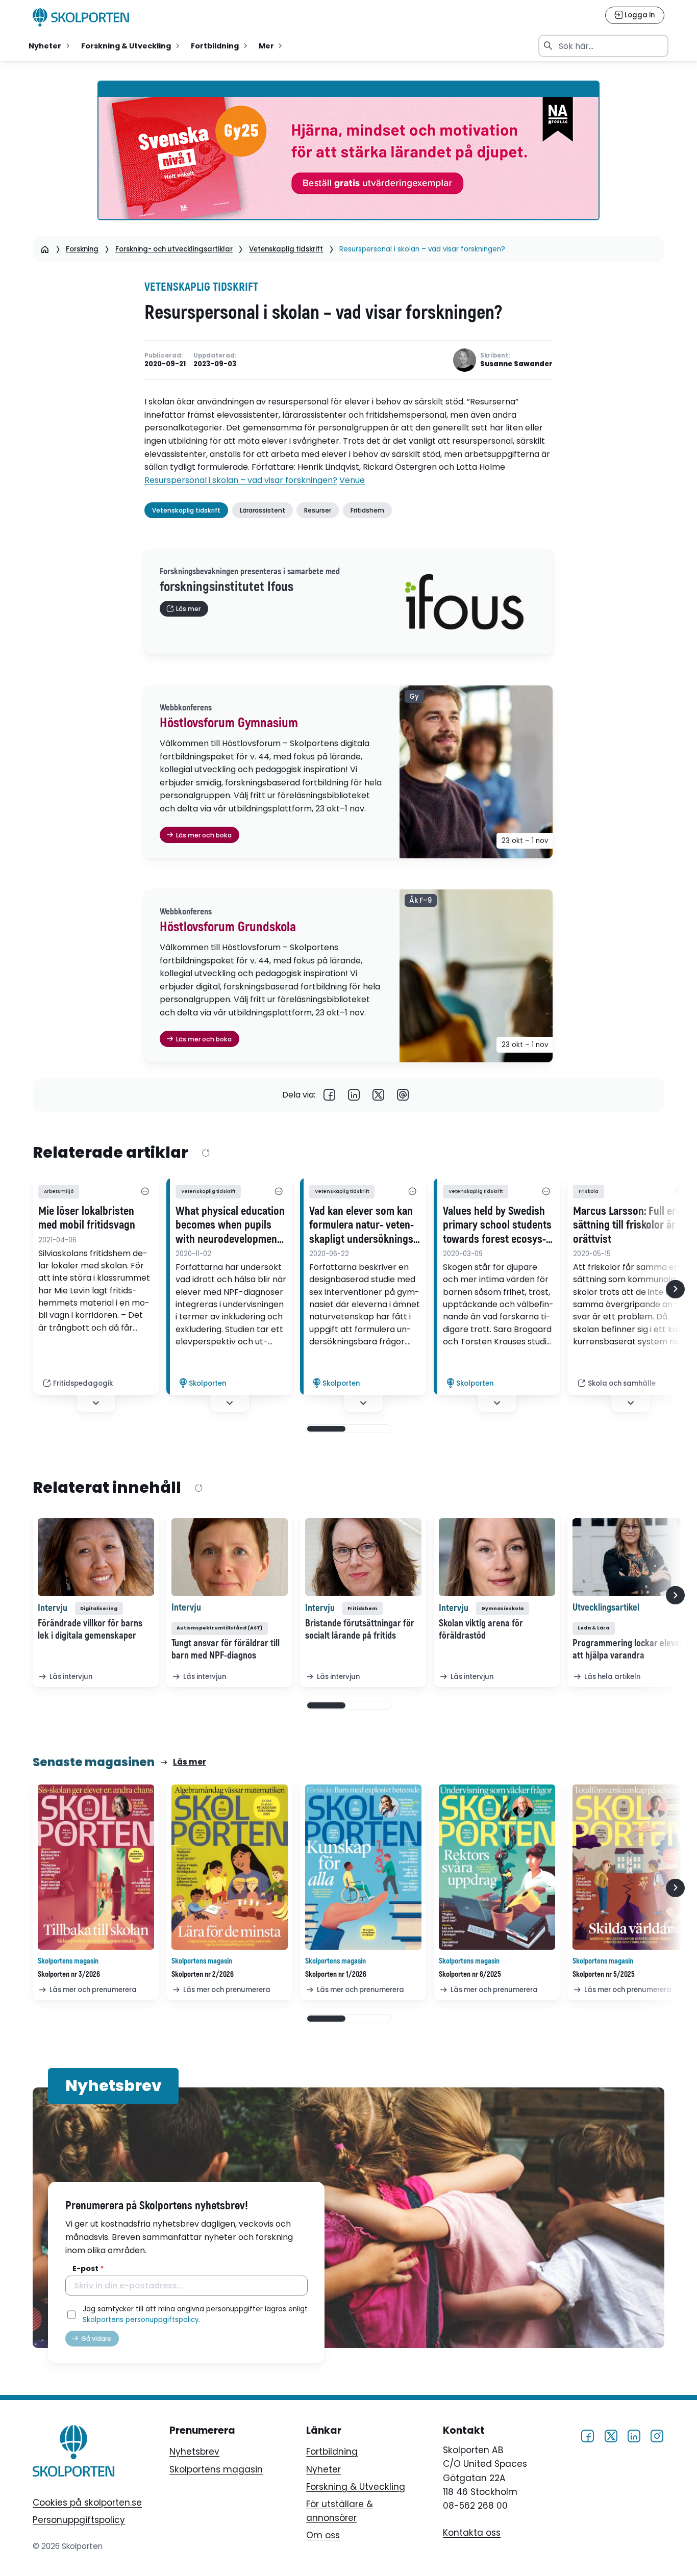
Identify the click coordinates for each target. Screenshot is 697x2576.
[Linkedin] (354, 1095)
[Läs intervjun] (96, 1557)
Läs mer (190, 1762)
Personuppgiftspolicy (79, 2520)
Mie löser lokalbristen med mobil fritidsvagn (87, 1218)
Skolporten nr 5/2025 (604, 1974)
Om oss (323, 2535)
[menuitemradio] (50, 46)
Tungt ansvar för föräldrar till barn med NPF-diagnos (226, 1649)
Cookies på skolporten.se (87, 2503)
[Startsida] (45, 249)
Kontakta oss (472, 2533)
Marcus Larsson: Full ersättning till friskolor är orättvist (626, 1226)
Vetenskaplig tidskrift (286, 249)
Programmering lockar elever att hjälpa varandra (628, 1649)
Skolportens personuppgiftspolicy (141, 2320)
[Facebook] (330, 1095)
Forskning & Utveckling (356, 2487)
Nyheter (323, 2469)
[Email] (403, 1095)
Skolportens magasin (216, 2469)
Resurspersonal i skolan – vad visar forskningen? (241, 480)
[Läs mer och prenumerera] (96, 1867)
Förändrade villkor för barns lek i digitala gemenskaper (90, 1629)
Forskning (82, 249)
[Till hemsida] (73, 2453)
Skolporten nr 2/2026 (203, 1974)
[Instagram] (657, 2435)
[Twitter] (379, 1095)
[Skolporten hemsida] (81, 17)
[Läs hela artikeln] (631, 1557)
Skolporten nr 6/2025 (470, 1974)
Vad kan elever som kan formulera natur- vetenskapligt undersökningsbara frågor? (363, 1226)
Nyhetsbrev (194, 2452)
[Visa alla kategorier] (145, 1191)
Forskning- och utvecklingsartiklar (174, 249)
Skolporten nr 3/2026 (69, 1974)
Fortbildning (332, 2452)
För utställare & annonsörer (340, 2511)
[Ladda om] (205, 1153)
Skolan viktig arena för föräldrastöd (481, 1629)
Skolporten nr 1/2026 (336, 1974)
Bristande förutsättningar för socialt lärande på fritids (360, 1629)
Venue (352, 480)
